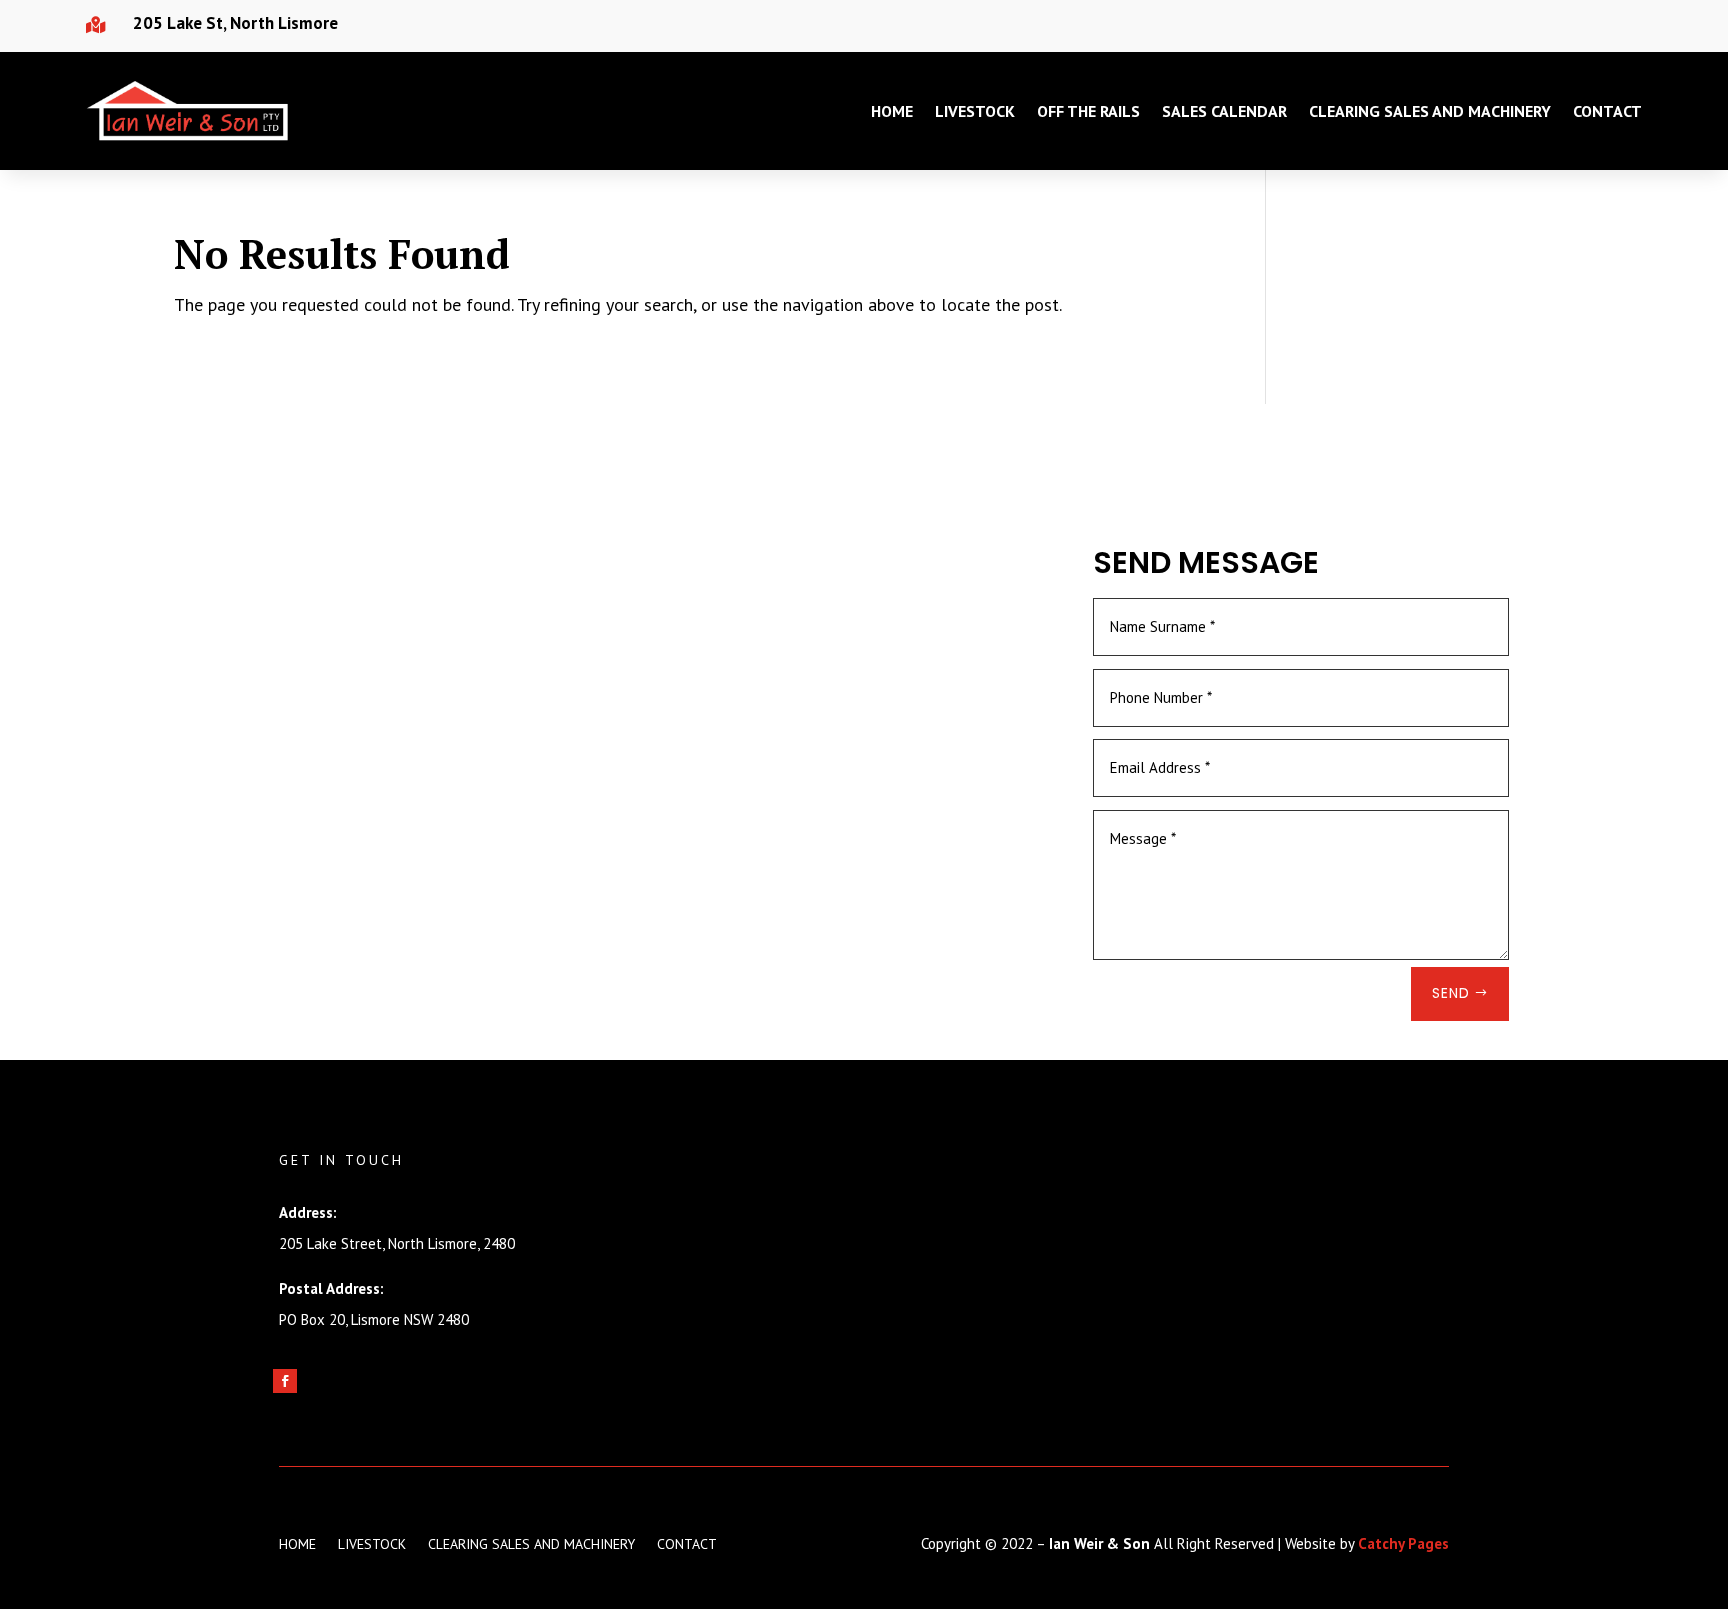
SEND (1451, 993)
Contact (1607, 111)
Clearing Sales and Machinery (1430, 111)
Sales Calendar (1224, 111)
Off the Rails (1088, 111)
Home (892, 111)
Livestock (975, 111)
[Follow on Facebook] (285, 1381)
